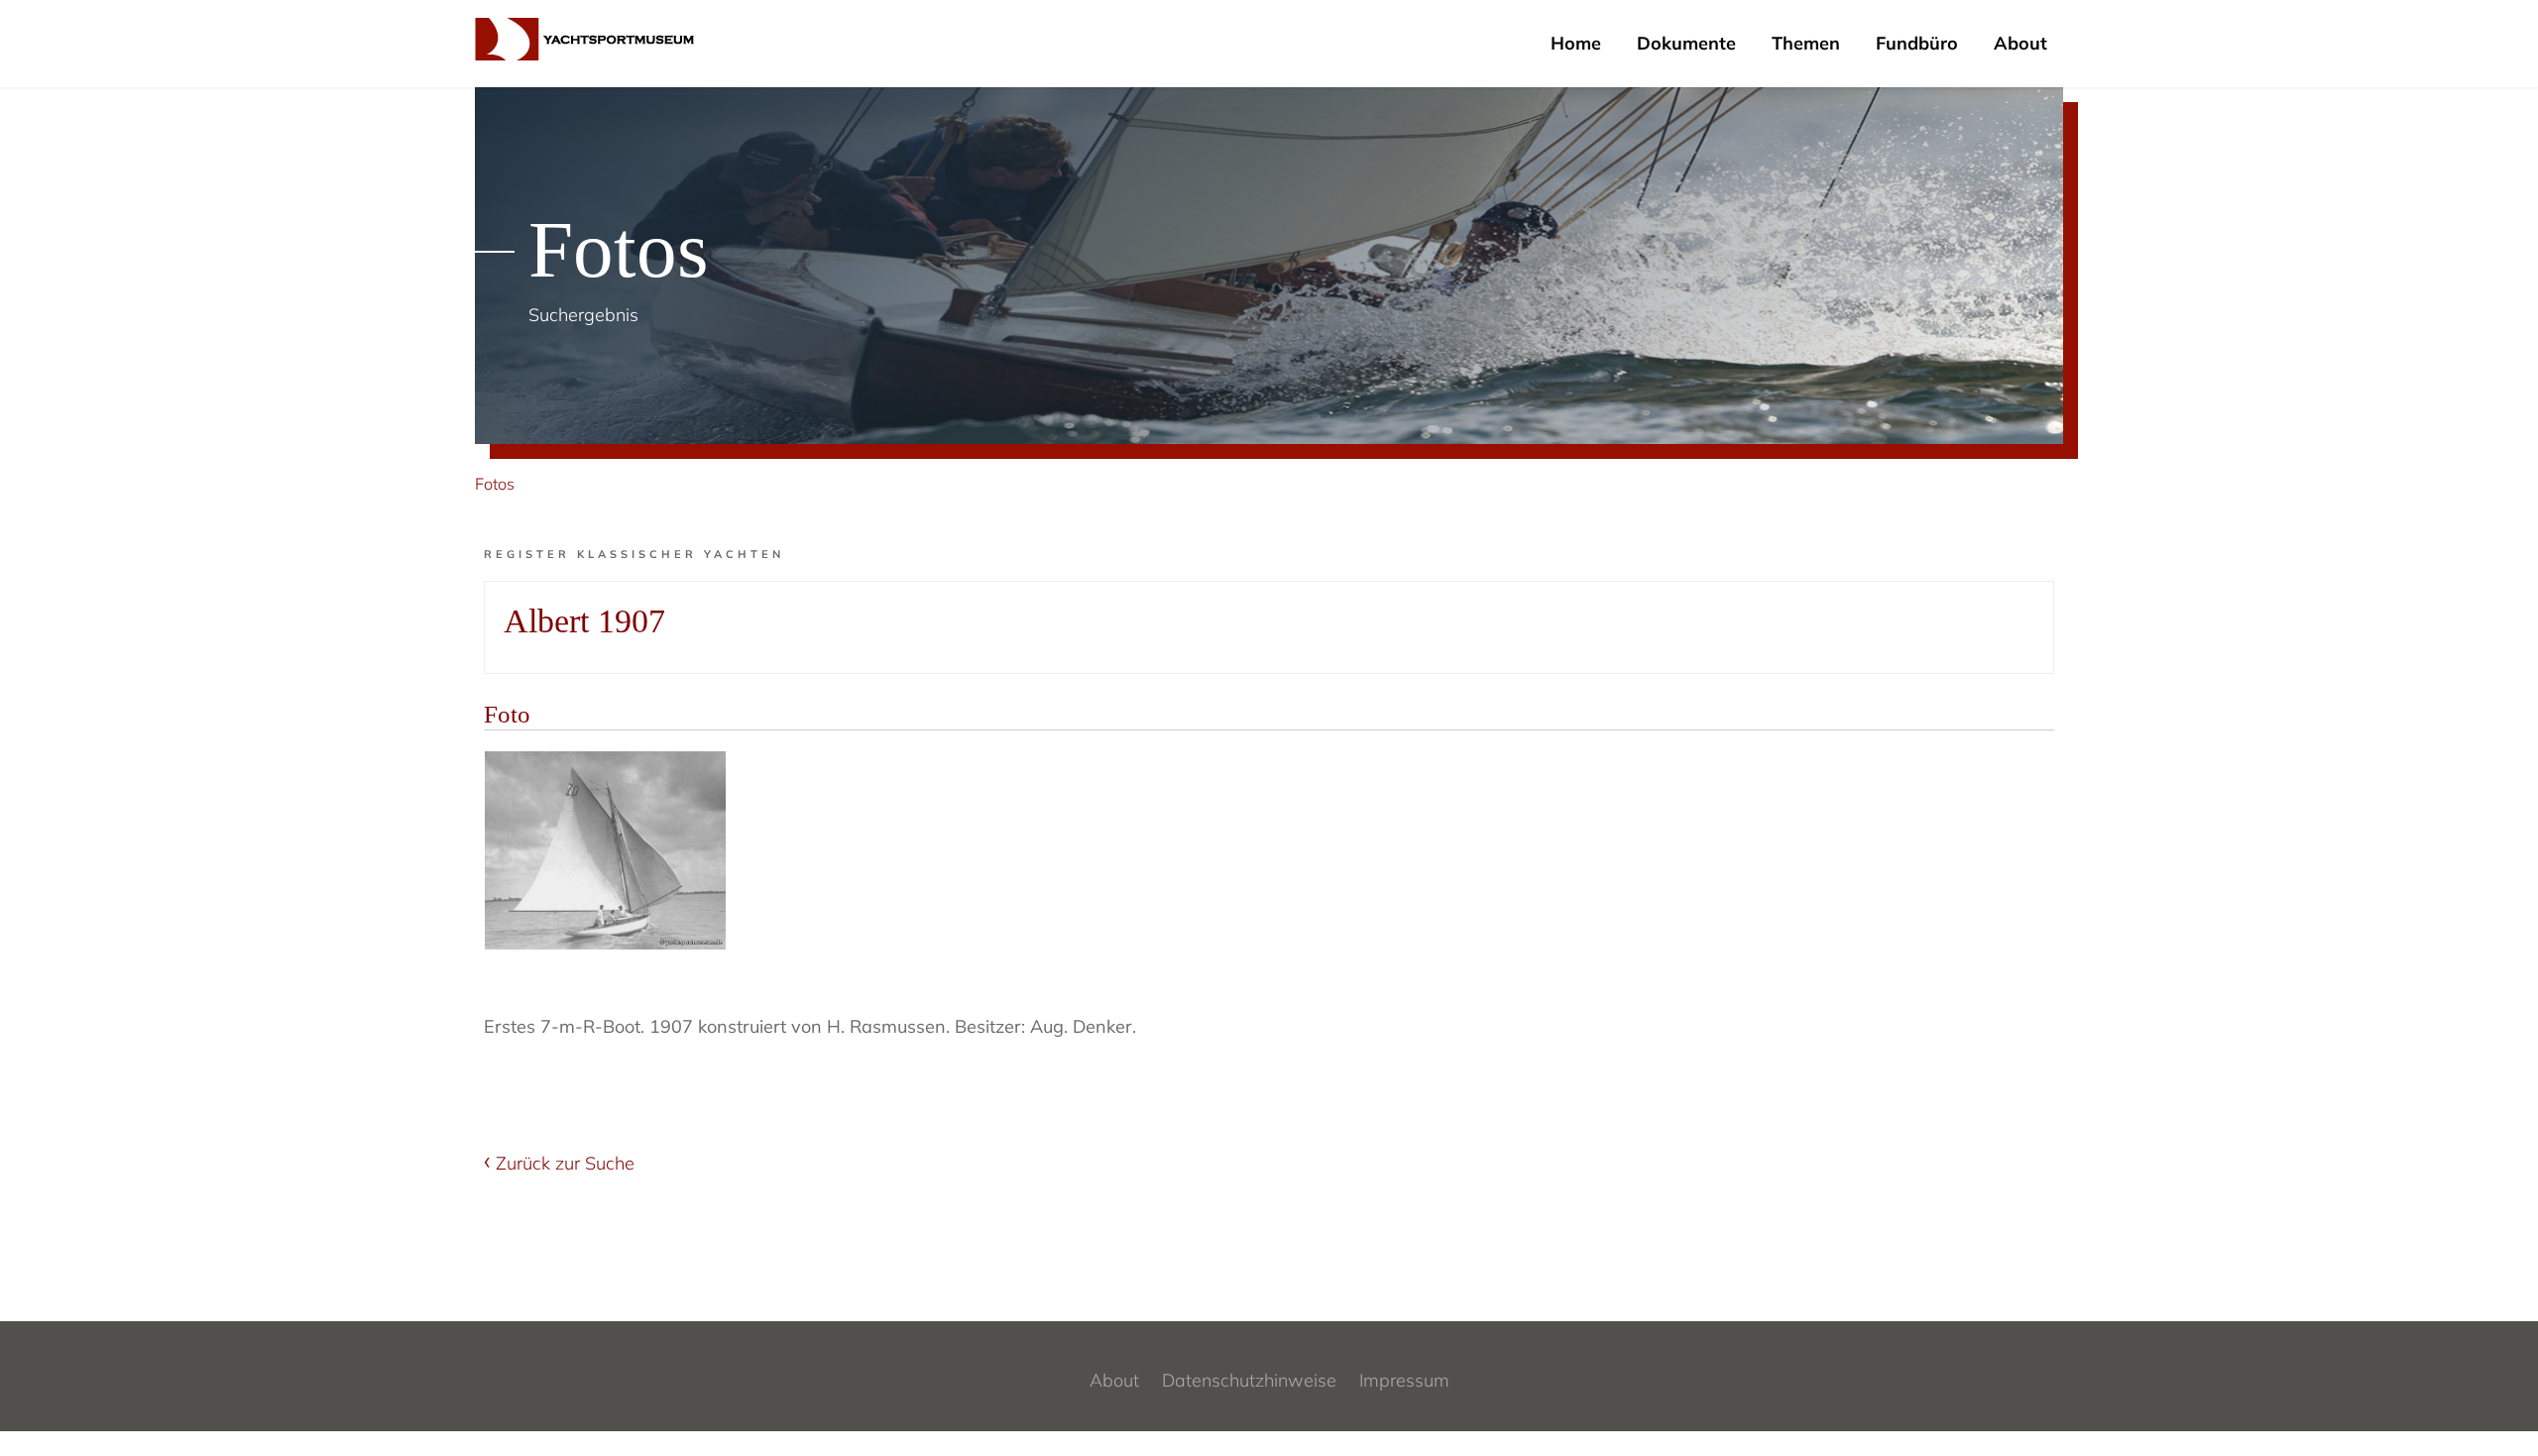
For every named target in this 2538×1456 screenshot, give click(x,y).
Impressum (1404, 1380)
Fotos (495, 484)
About (2020, 43)
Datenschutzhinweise (1249, 1380)
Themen (1806, 43)
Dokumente (1686, 43)
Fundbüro (1917, 43)
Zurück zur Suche (565, 1163)
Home (1576, 43)
